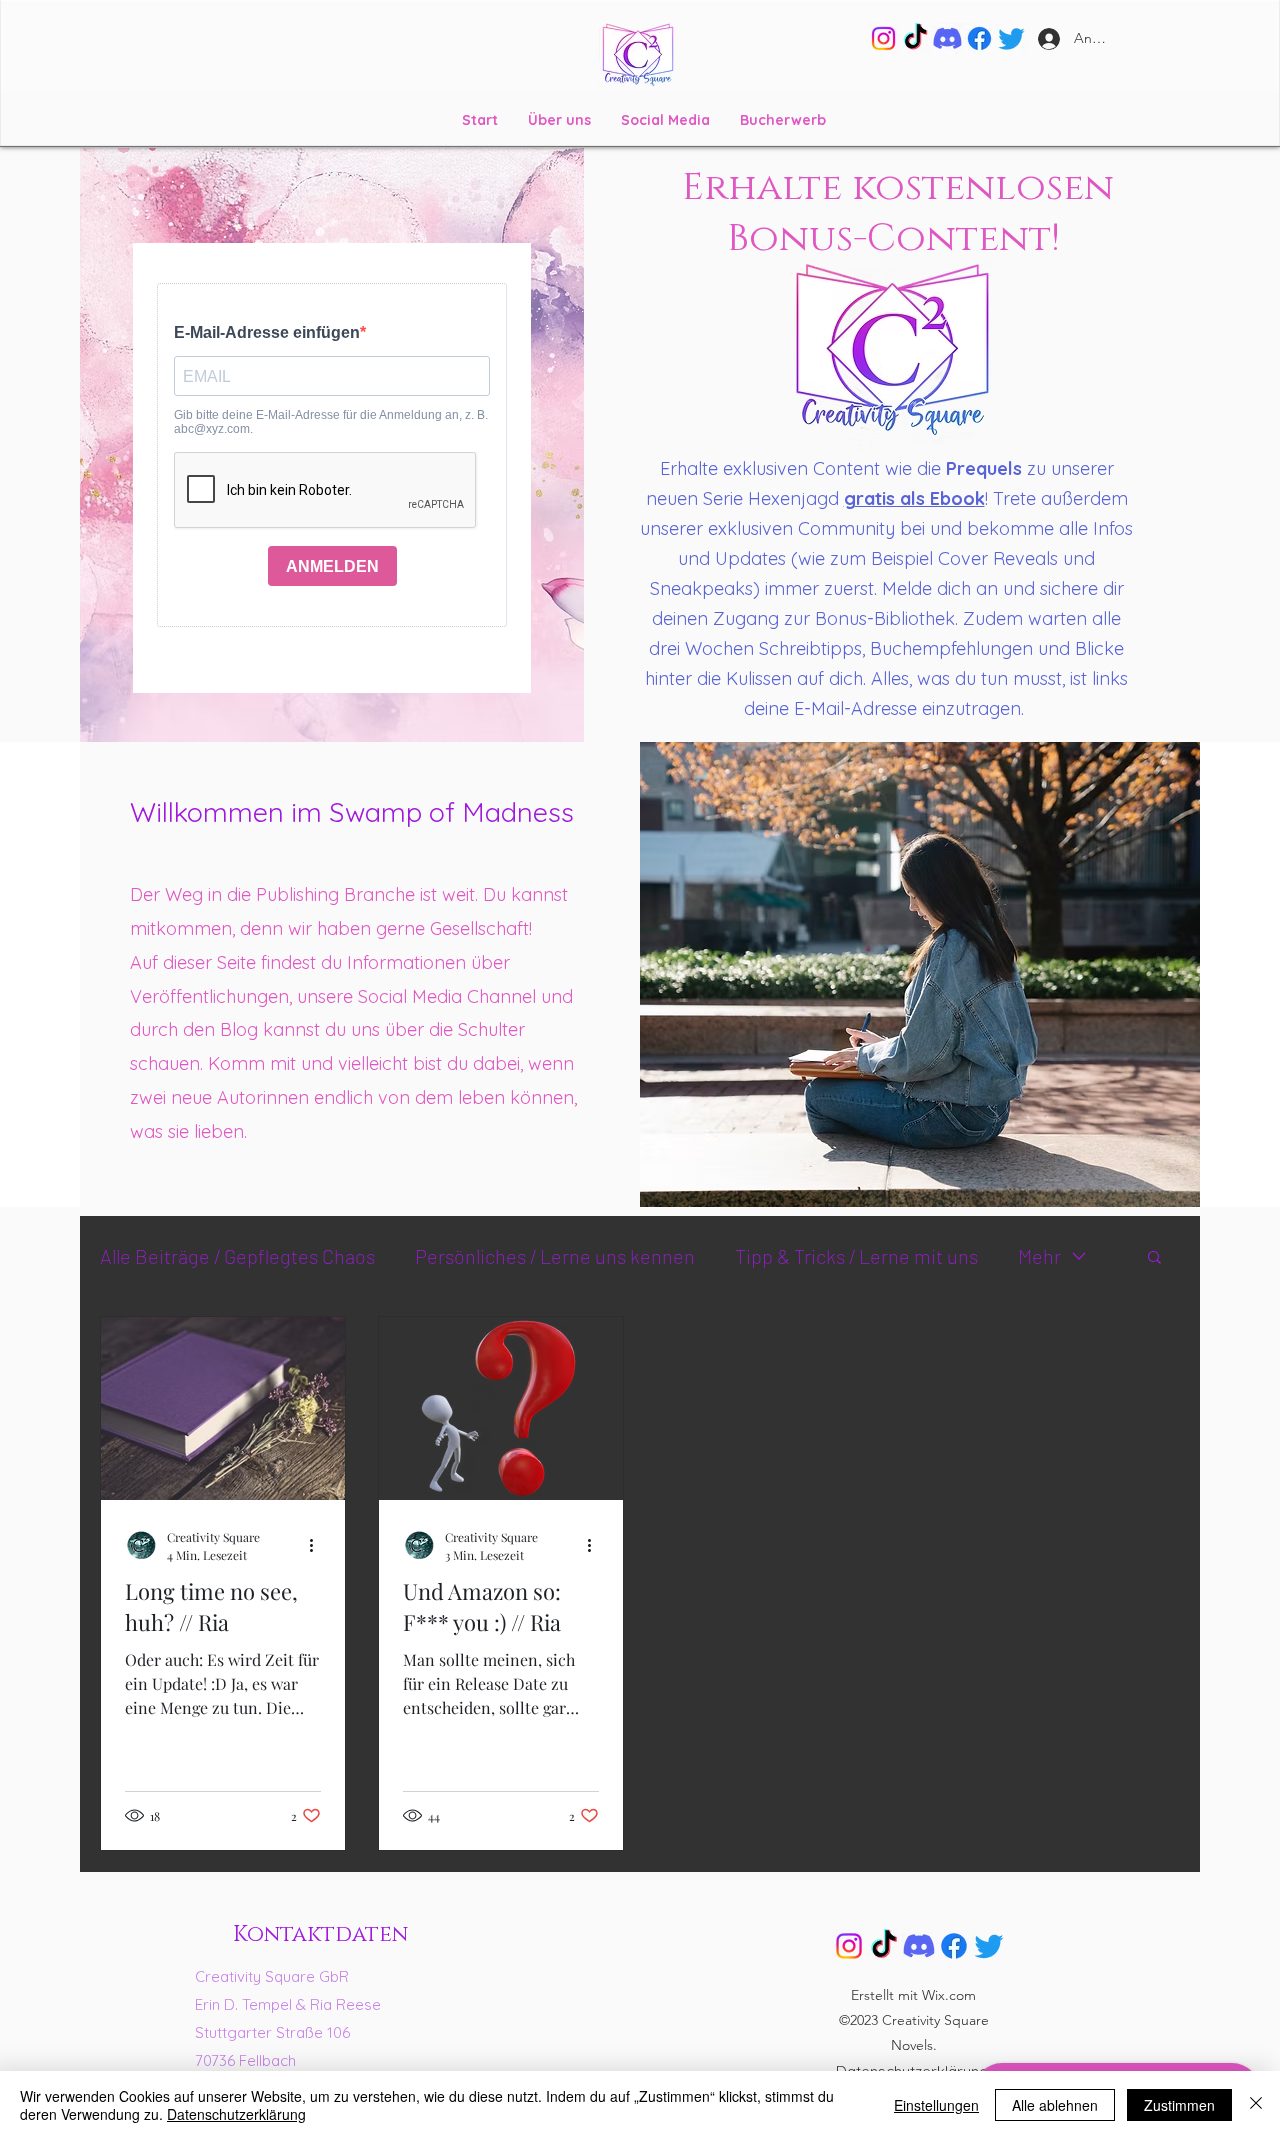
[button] (1154, 1258)
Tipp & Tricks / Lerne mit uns (856, 1256)
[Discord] (947, 38)
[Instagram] (883, 38)
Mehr (1039, 1256)
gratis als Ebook (914, 498)
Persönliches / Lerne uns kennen (555, 1256)
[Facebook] (979, 38)
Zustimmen (1179, 2105)
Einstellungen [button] (936, 2105)
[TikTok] (915, 38)
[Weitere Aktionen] (318, 1545)
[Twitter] (1011, 38)
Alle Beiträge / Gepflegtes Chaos (237, 1256)
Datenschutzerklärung (236, 2114)
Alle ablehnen (1055, 2105)
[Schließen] (1256, 2105)
